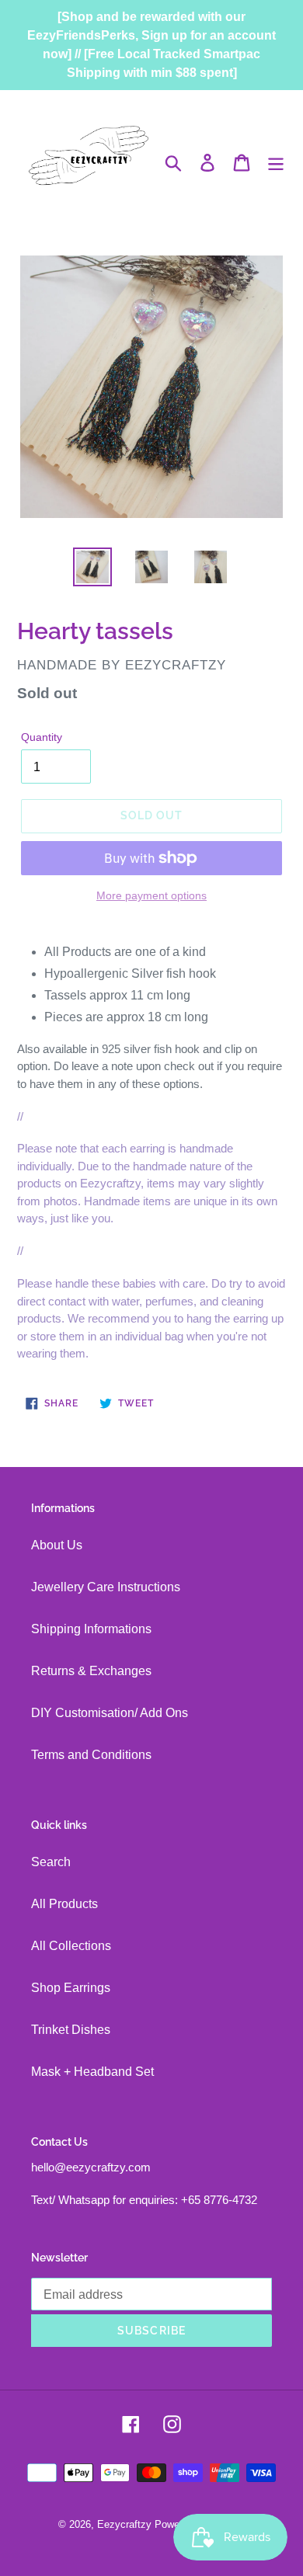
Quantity (42, 737)
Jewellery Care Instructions (106, 1587)
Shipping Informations (91, 1629)
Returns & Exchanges (91, 1671)
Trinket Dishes (71, 2030)
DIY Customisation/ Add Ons (110, 1713)
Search (51, 1862)
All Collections (71, 1946)
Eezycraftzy (124, 2524)
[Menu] (276, 162)
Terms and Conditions (91, 1755)
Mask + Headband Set (92, 2072)
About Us (57, 1545)
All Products (64, 1904)
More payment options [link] (151, 895)
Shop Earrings (71, 1988)
